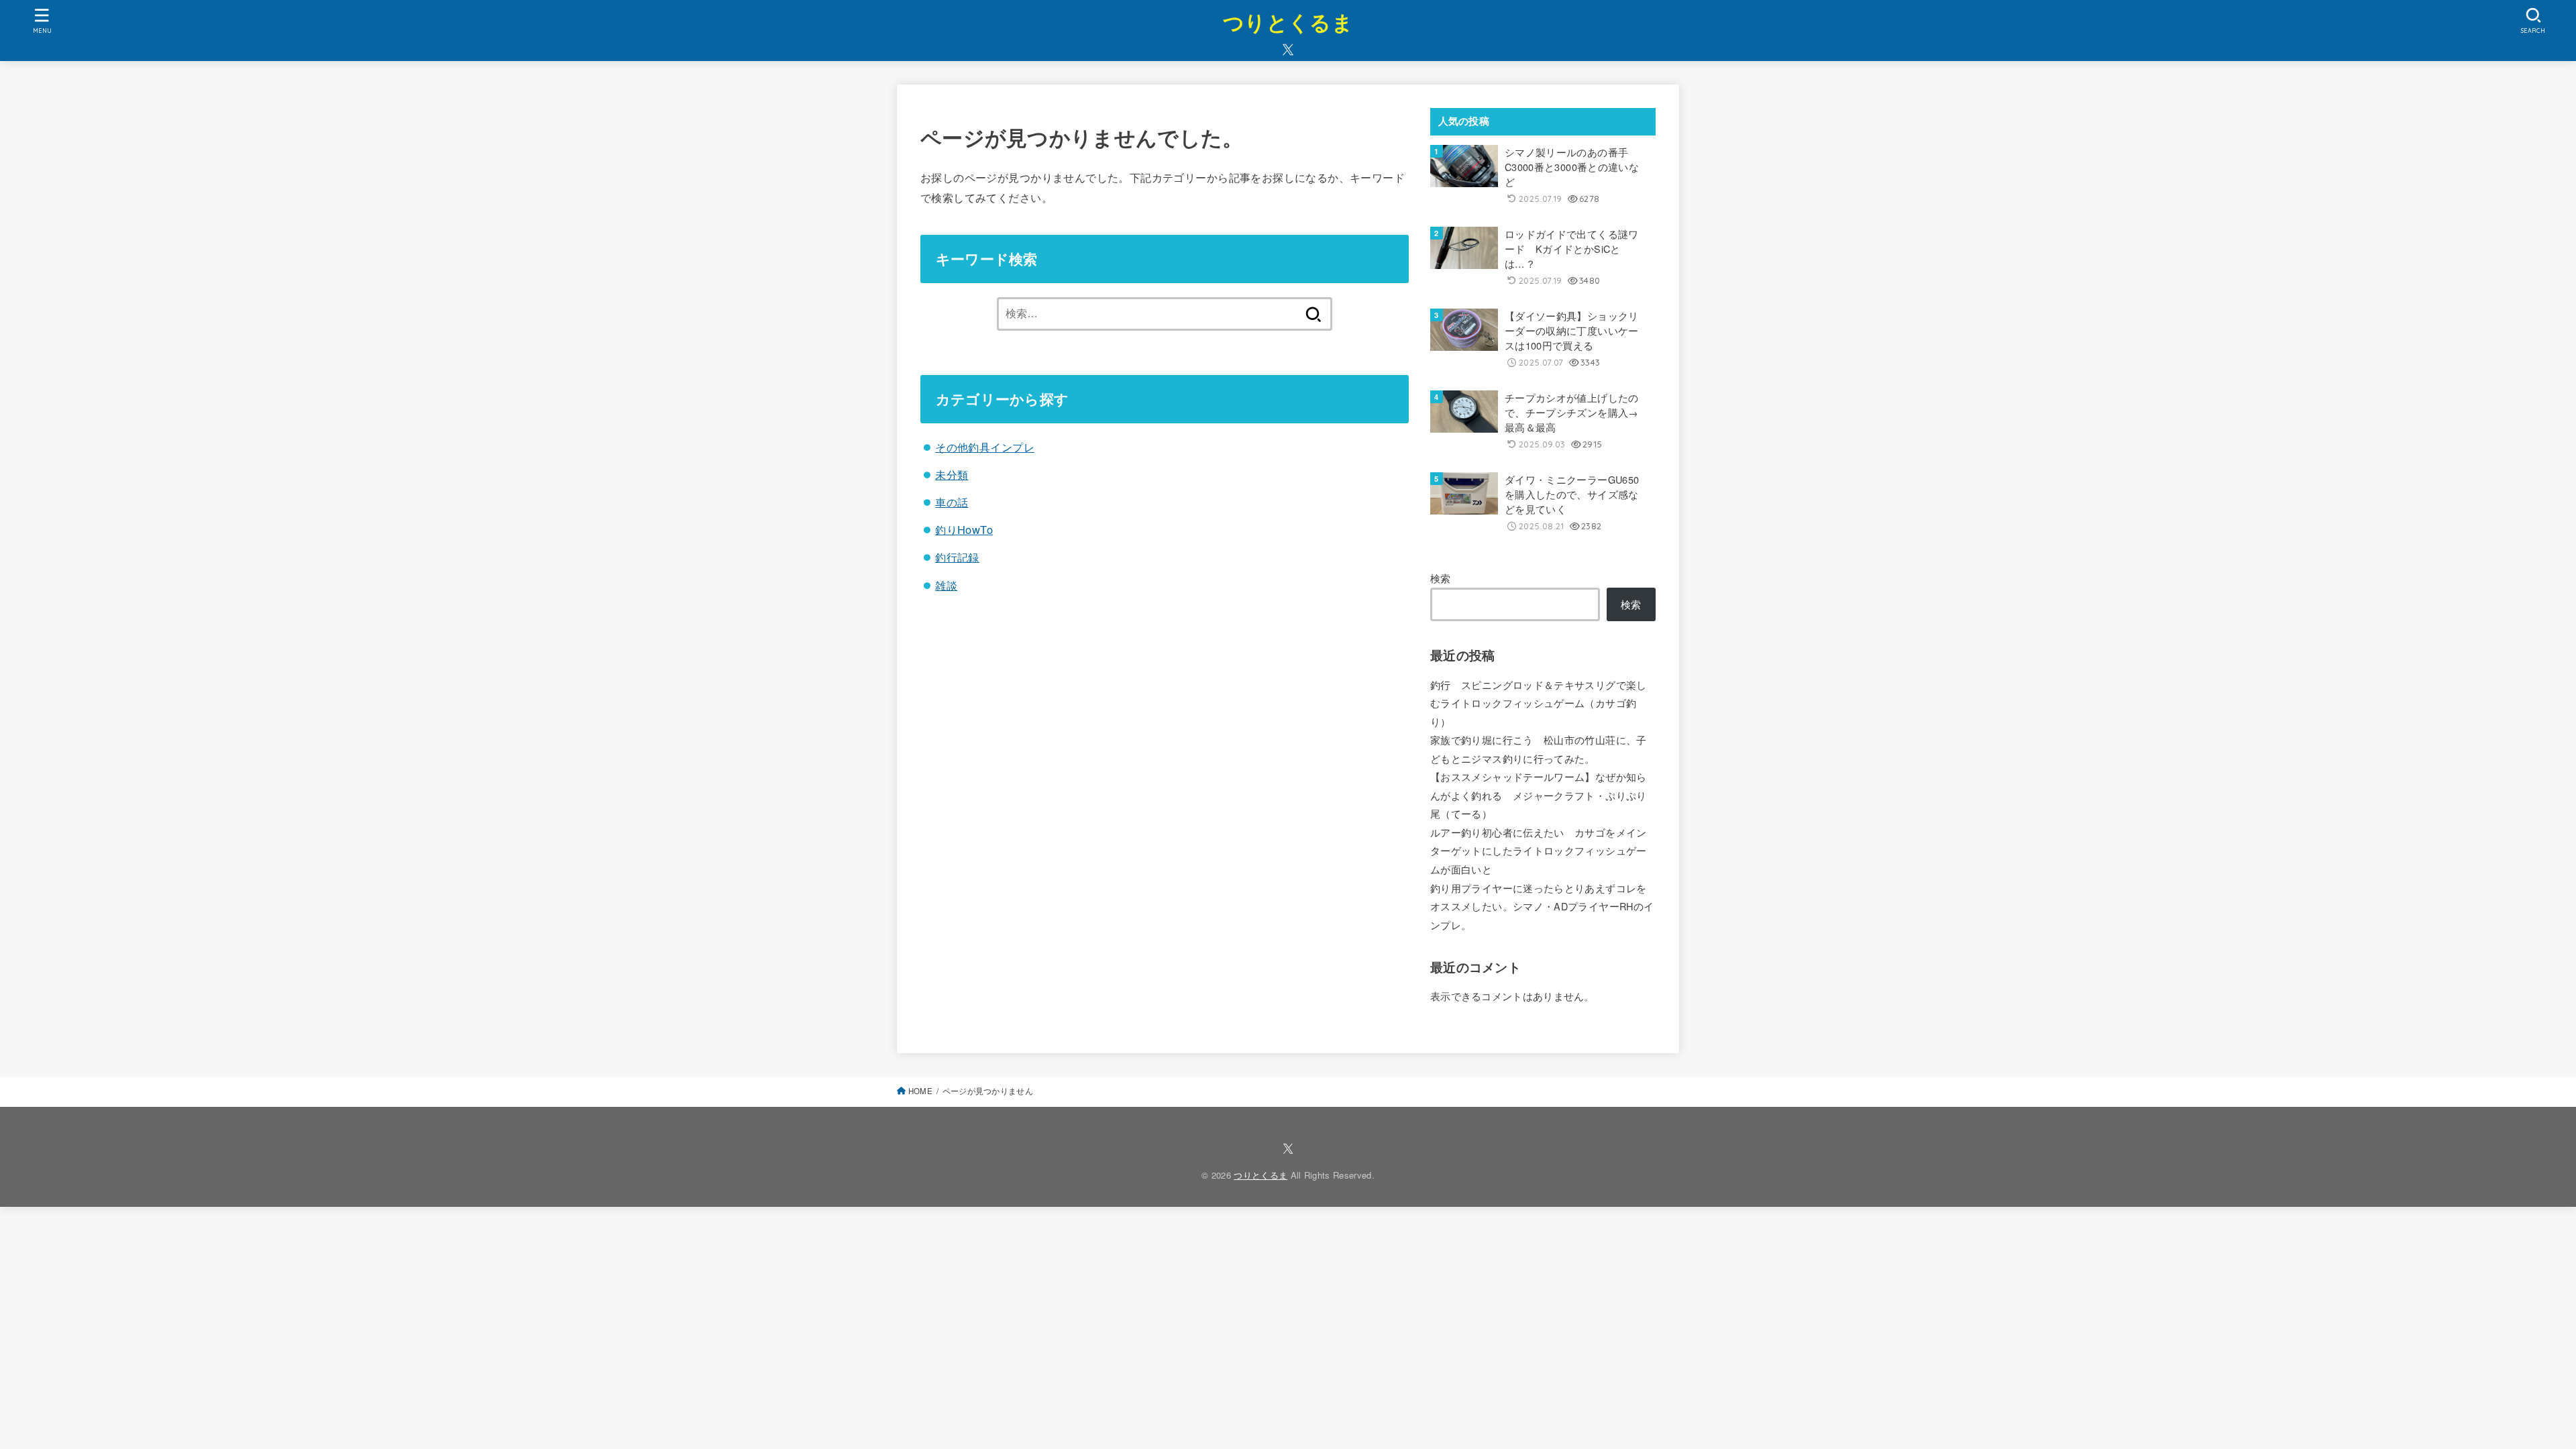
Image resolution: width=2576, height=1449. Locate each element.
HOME (920, 1091)
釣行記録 (957, 557)
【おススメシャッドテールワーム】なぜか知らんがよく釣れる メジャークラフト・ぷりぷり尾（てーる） (1539, 795)
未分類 (952, 474)
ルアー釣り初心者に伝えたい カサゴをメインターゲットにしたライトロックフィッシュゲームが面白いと (1539, 851)
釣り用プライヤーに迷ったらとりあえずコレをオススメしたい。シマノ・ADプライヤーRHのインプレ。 (1542, 906)
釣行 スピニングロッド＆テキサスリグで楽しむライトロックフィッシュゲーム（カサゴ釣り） (1539, 703)
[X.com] (1288, 50)
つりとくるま (1288, 22)
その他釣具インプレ (985, 447)
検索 (1441, 578)
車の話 (952, 502)
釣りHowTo (964, 529)
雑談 (946, 585)
